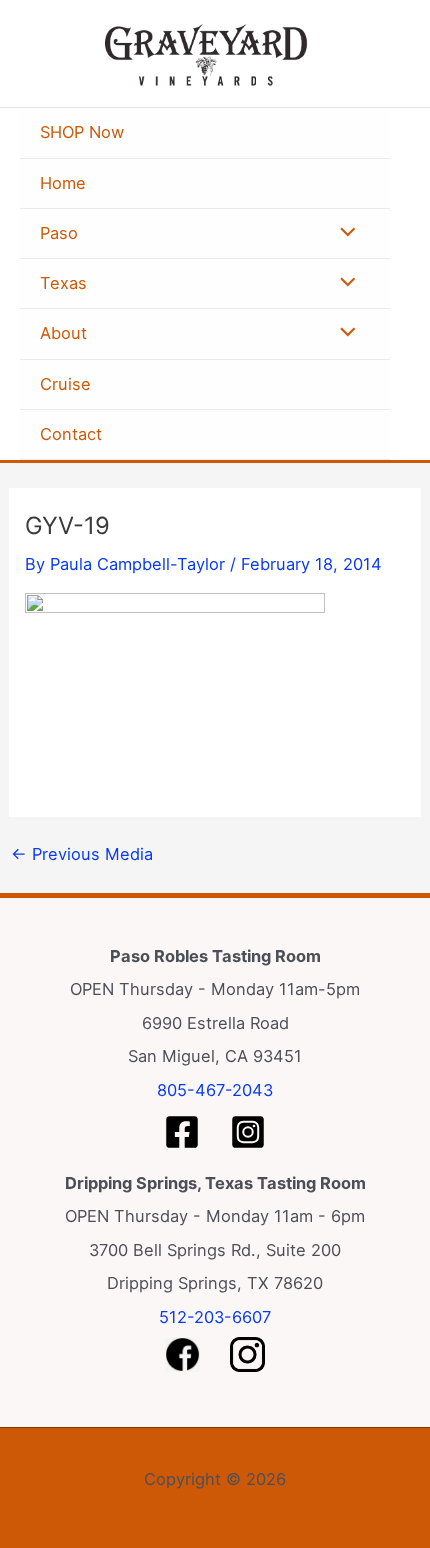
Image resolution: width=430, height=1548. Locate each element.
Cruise (65, 384)
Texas (63, 283)
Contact (71, 434)
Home (63, 183)
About (63, 333)
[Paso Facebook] (182, 1132)
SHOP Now (82, 132)
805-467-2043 (215, 1090)
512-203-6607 (215, 1317)
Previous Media (82, 854)
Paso (59, 233)
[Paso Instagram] (248, 1132)
